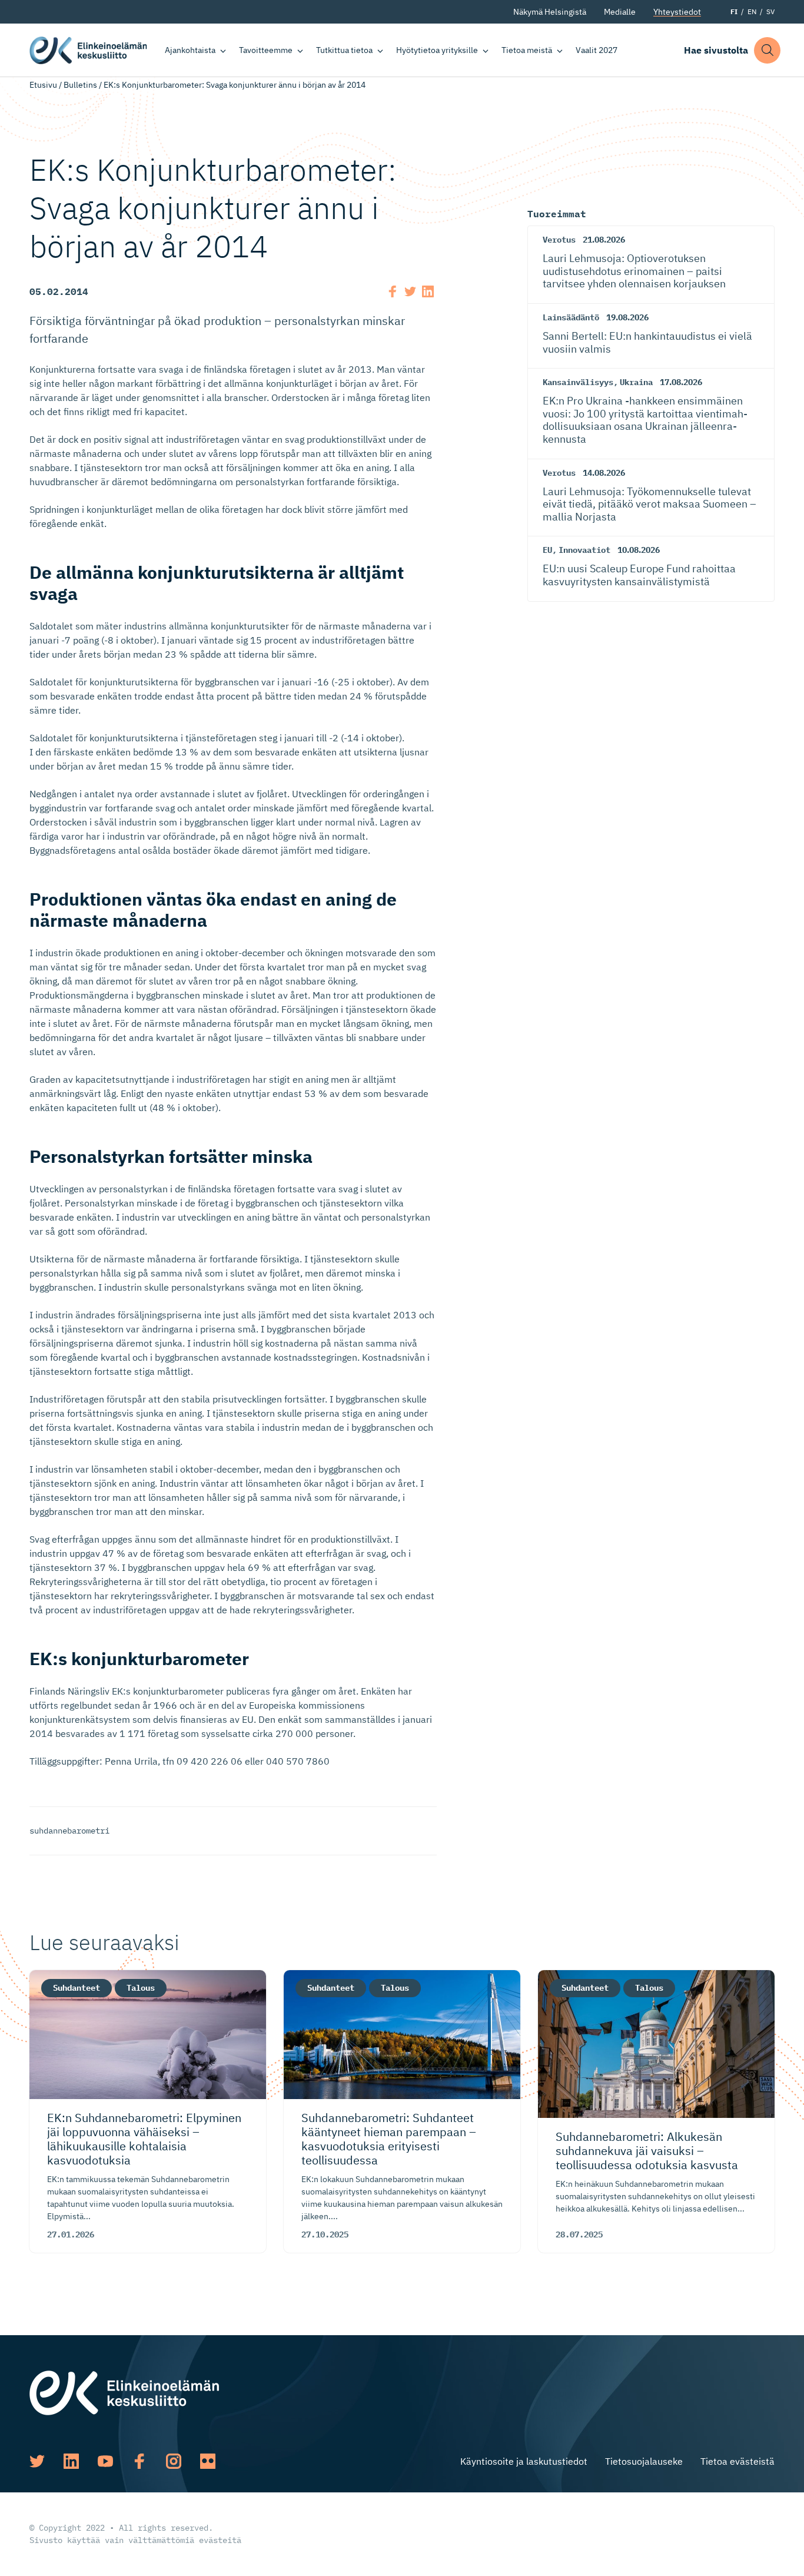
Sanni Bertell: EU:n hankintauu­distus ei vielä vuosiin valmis (647, 342)
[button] (767, 50)
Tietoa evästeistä (737, 2461)
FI (734, 11)
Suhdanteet (77, 1988)
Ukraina (636, 382)
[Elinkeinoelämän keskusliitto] (124, 2392)
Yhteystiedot (677, 12)
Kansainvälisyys (578, 382)
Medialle (620, 12)
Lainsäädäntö (571, 317)
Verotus (559, 240)
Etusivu (43, 85)
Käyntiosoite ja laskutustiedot (524, 2461)
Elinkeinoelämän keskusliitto (88, 50)
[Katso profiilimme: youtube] (105, 2461)
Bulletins (80, 85)
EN (752, 11)
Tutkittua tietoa (344, 50)
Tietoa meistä (527, 50)
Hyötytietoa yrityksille (437, 50)
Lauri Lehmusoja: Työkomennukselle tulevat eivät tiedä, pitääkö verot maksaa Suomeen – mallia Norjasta (649, 504)
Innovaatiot (584, 550)
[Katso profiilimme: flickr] (208, 2461)
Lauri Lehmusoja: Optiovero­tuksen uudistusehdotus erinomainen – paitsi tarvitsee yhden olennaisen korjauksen (634, 271)
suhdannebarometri (69, 1831)
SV (770, 11)
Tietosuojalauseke (644, 2461)
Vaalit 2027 (597, 50)
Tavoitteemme (266, 50)
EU (547, 550)
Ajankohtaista (190, 50)
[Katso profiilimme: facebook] (139, 2461)
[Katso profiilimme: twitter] (37, 2461)
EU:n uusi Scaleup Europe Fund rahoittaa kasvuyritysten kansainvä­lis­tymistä (639, 575)
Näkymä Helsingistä (550, 12)
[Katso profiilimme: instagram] (174, 2461)
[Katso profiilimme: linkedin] (71, 2461)
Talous (141, 1988)
